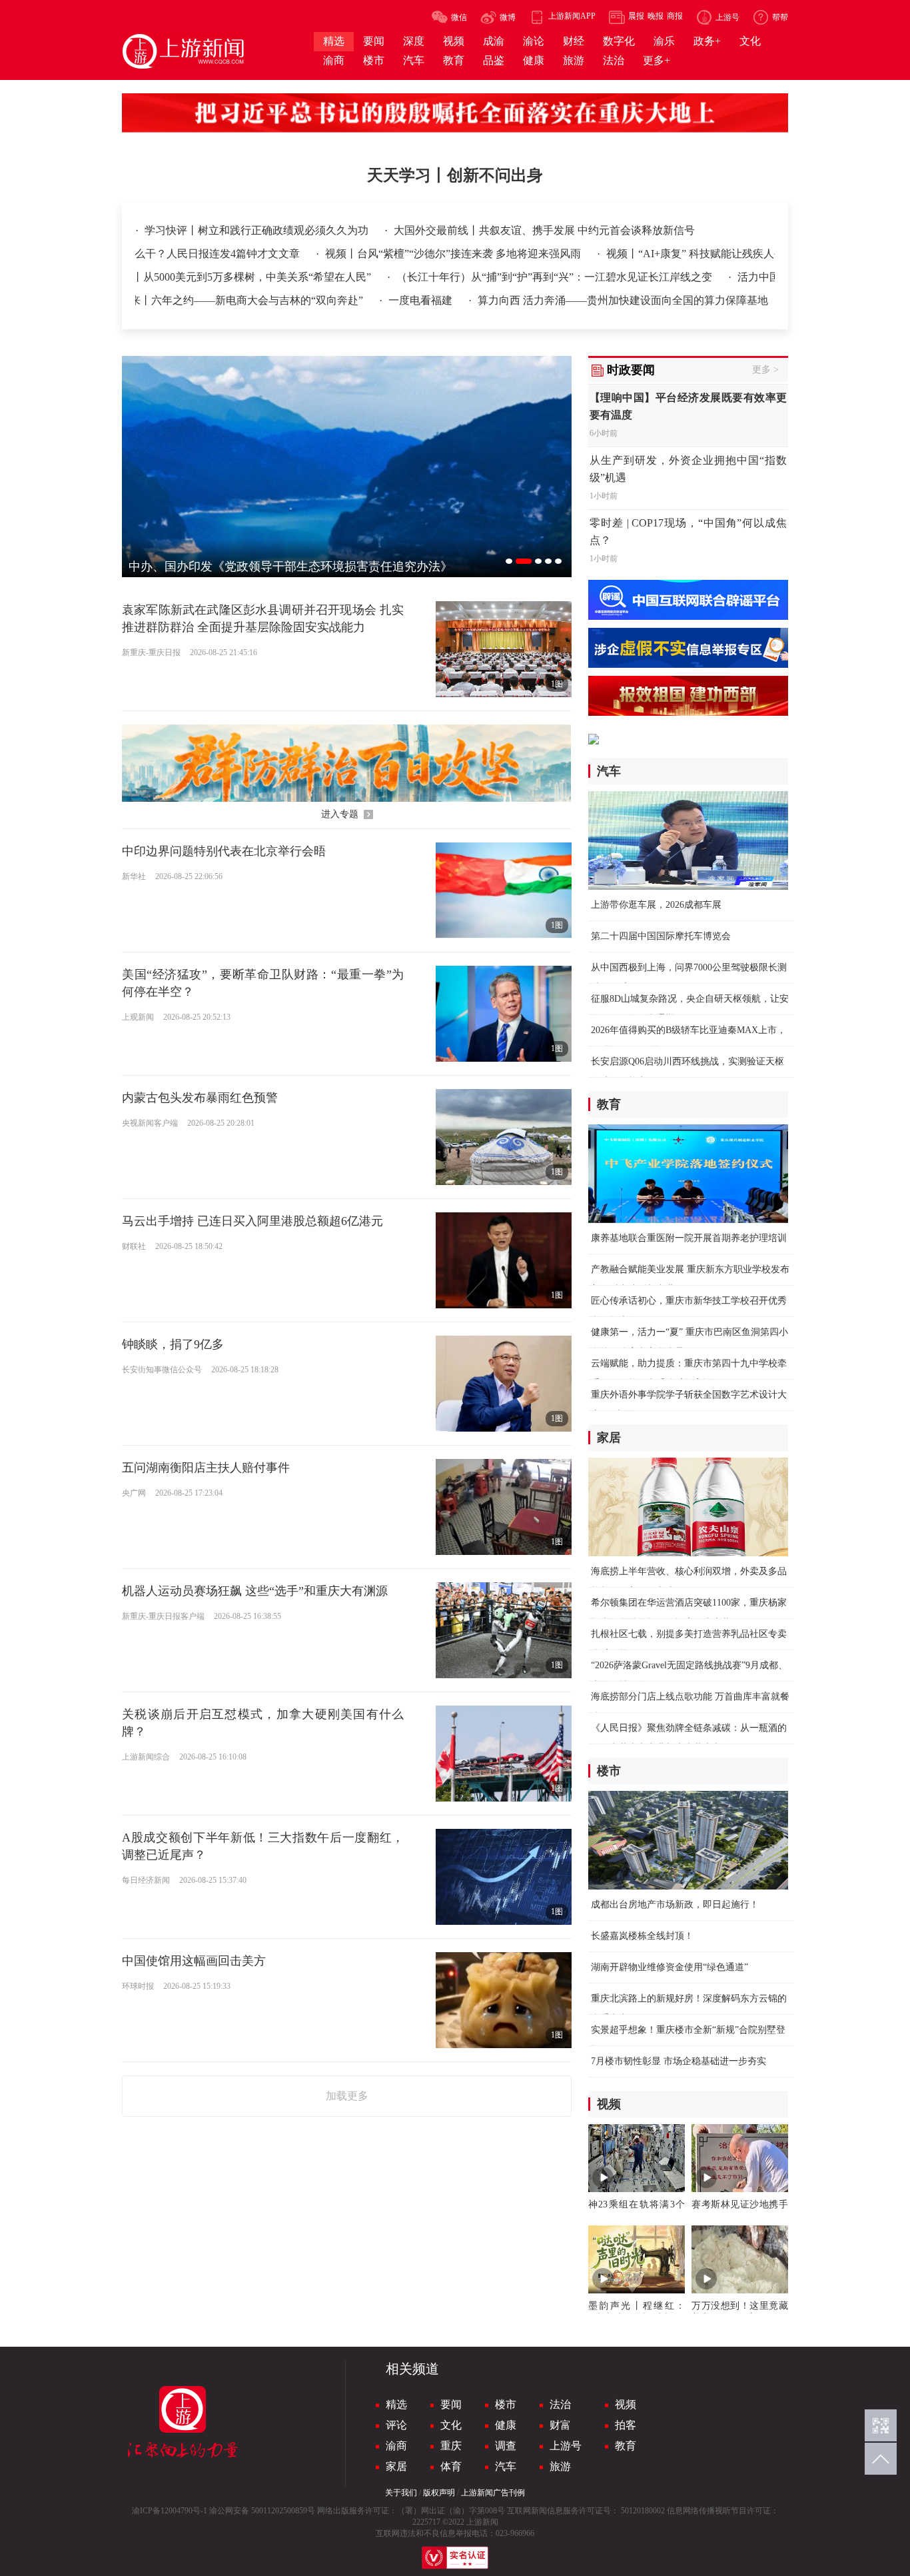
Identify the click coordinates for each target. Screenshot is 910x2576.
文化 (451, 2425)
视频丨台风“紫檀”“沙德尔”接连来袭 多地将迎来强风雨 (388, 254)
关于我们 (401, 2493)
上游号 (566, 2446)
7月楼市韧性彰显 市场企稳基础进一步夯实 (679, 2061)
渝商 (396, 2446)
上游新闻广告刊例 (493, 2493)
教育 (626, 2446)
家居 (396, 2466)
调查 (506, 2446)
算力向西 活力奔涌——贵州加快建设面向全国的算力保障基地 (740, 300)
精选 (396, 2404)
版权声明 (439, 2493)
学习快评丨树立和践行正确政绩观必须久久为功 (258, 230)
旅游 (560, 2466)
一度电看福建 (539, 300)
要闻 (451, 2404)
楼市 (506, 2404)
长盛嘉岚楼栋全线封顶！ (642, 1936)
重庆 (451, 2446)
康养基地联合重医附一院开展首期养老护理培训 (689, 1238)
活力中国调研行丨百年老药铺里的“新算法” (772, 277)
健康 (506, 2425)
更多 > (765, 370)
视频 (626, 2404)
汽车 (506, 2466)
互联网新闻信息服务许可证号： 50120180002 (586, 2511)
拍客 (626, 2425)
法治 (560, 2404)
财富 (560, 2425)
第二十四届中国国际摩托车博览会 (661, 936)
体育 (451, 2466)
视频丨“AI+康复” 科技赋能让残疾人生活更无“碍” (656, 254)
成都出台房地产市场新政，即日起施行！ (675, 1905)
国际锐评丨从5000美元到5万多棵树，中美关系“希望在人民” (166, 277)
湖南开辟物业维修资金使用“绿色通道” (670, 1967)
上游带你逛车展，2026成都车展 (656, 905)
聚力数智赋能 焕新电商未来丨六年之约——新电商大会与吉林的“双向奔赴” (305, 300)
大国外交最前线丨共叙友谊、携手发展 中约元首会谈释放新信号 (544, 230)
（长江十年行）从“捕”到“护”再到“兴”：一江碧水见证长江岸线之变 (490, 277)
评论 (396, 2425)
